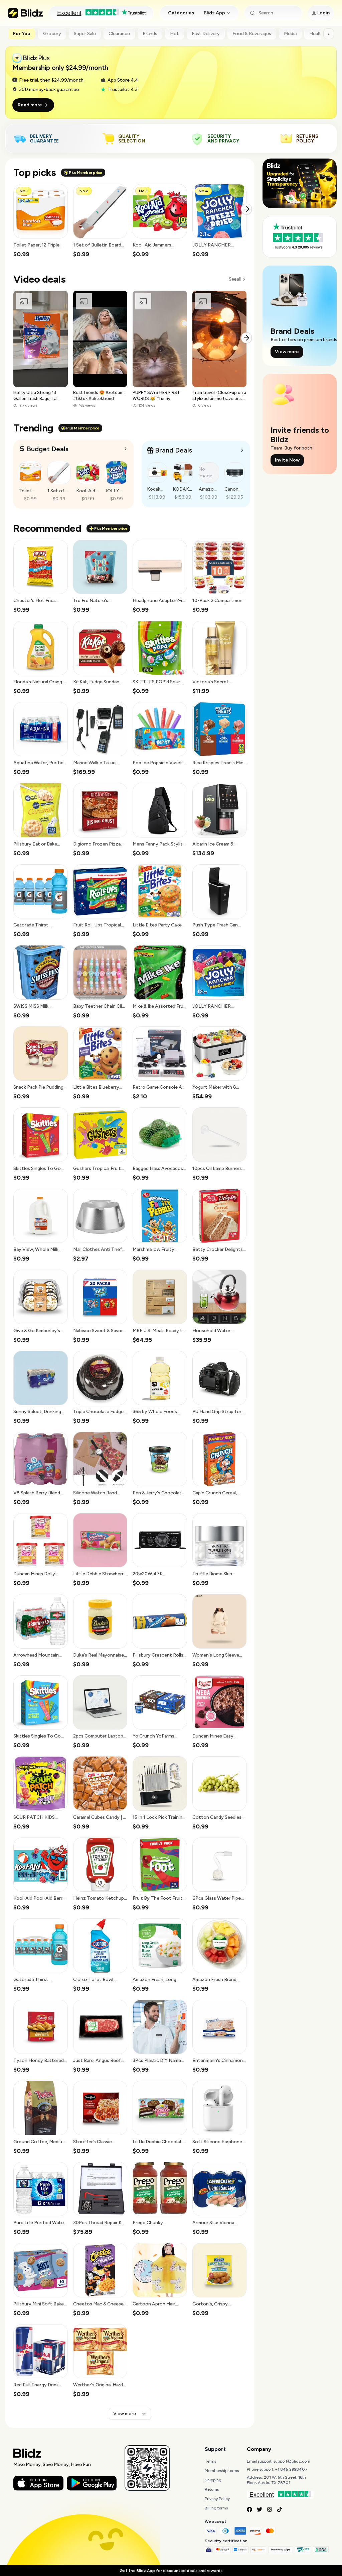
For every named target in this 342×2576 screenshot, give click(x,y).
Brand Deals (174, 450)
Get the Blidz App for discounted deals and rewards (171, 2571)
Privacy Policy (217, 2499)
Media (290, 34)
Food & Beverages (252, 34)
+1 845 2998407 (291, 2469)
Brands (150, 34)
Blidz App (214, 13)
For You (22, 34)
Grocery (52, 34)
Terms (210, 2461)
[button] (41, 221)
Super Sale (85, 34)
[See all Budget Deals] (126, 449)
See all (235, 279)
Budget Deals (48, 449)
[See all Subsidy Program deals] (242, 450)
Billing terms (216, 2508)
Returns (212, 2489)
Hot (175, 34)
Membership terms (222, 2471)
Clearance (119, 34)
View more (125, 2414)
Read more (30, 105)
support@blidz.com (292, 2461)
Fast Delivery (206, 34)
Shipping (213, 2480)
